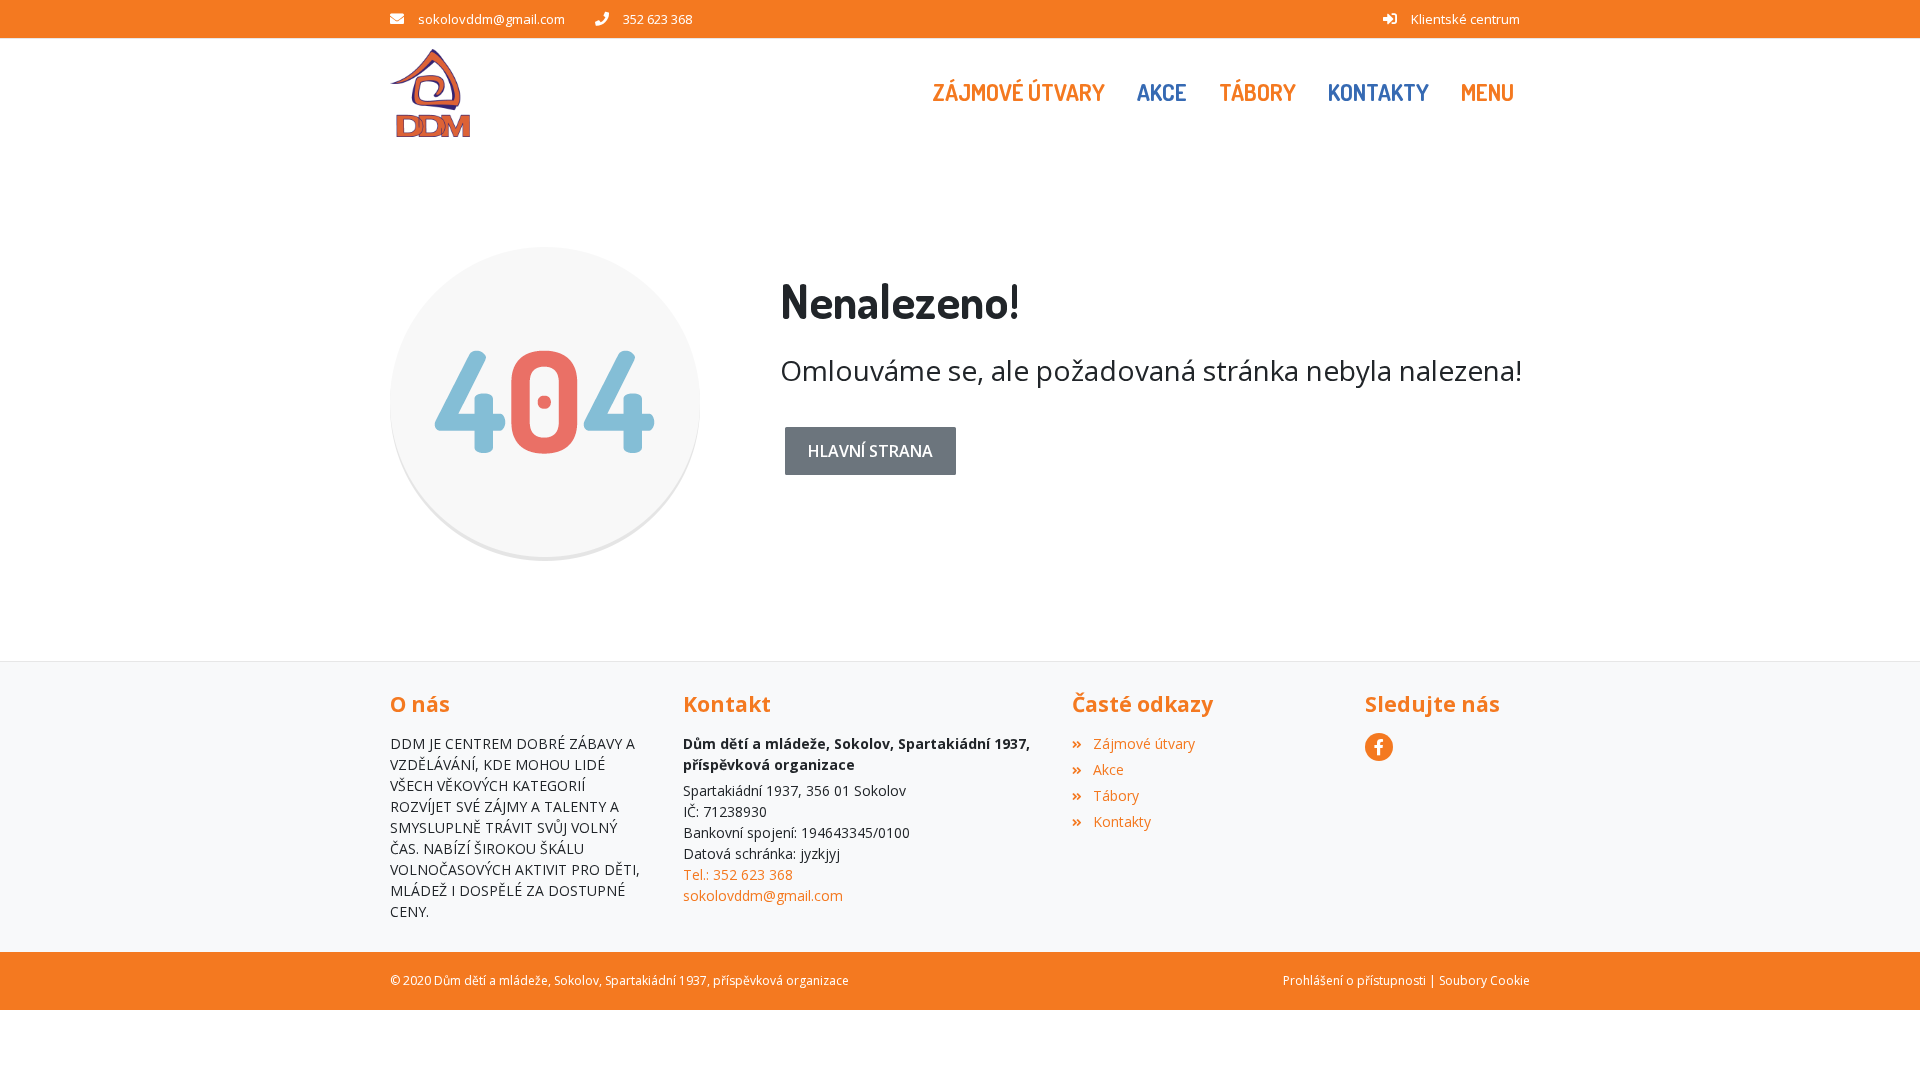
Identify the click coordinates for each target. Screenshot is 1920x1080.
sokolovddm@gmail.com (491, 19)
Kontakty (1121, 821)
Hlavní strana (870, 451)
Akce (1108, 769)
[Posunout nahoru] (1875, 1035)
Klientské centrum (1465, 19)
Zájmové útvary (1143, 743)
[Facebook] (1379, 747)
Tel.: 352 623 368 (738, 874)
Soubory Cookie (1484, 980)
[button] (1487, 93)
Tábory (1115, 795)
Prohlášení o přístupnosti (1354, 980)
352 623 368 (657, 19)
